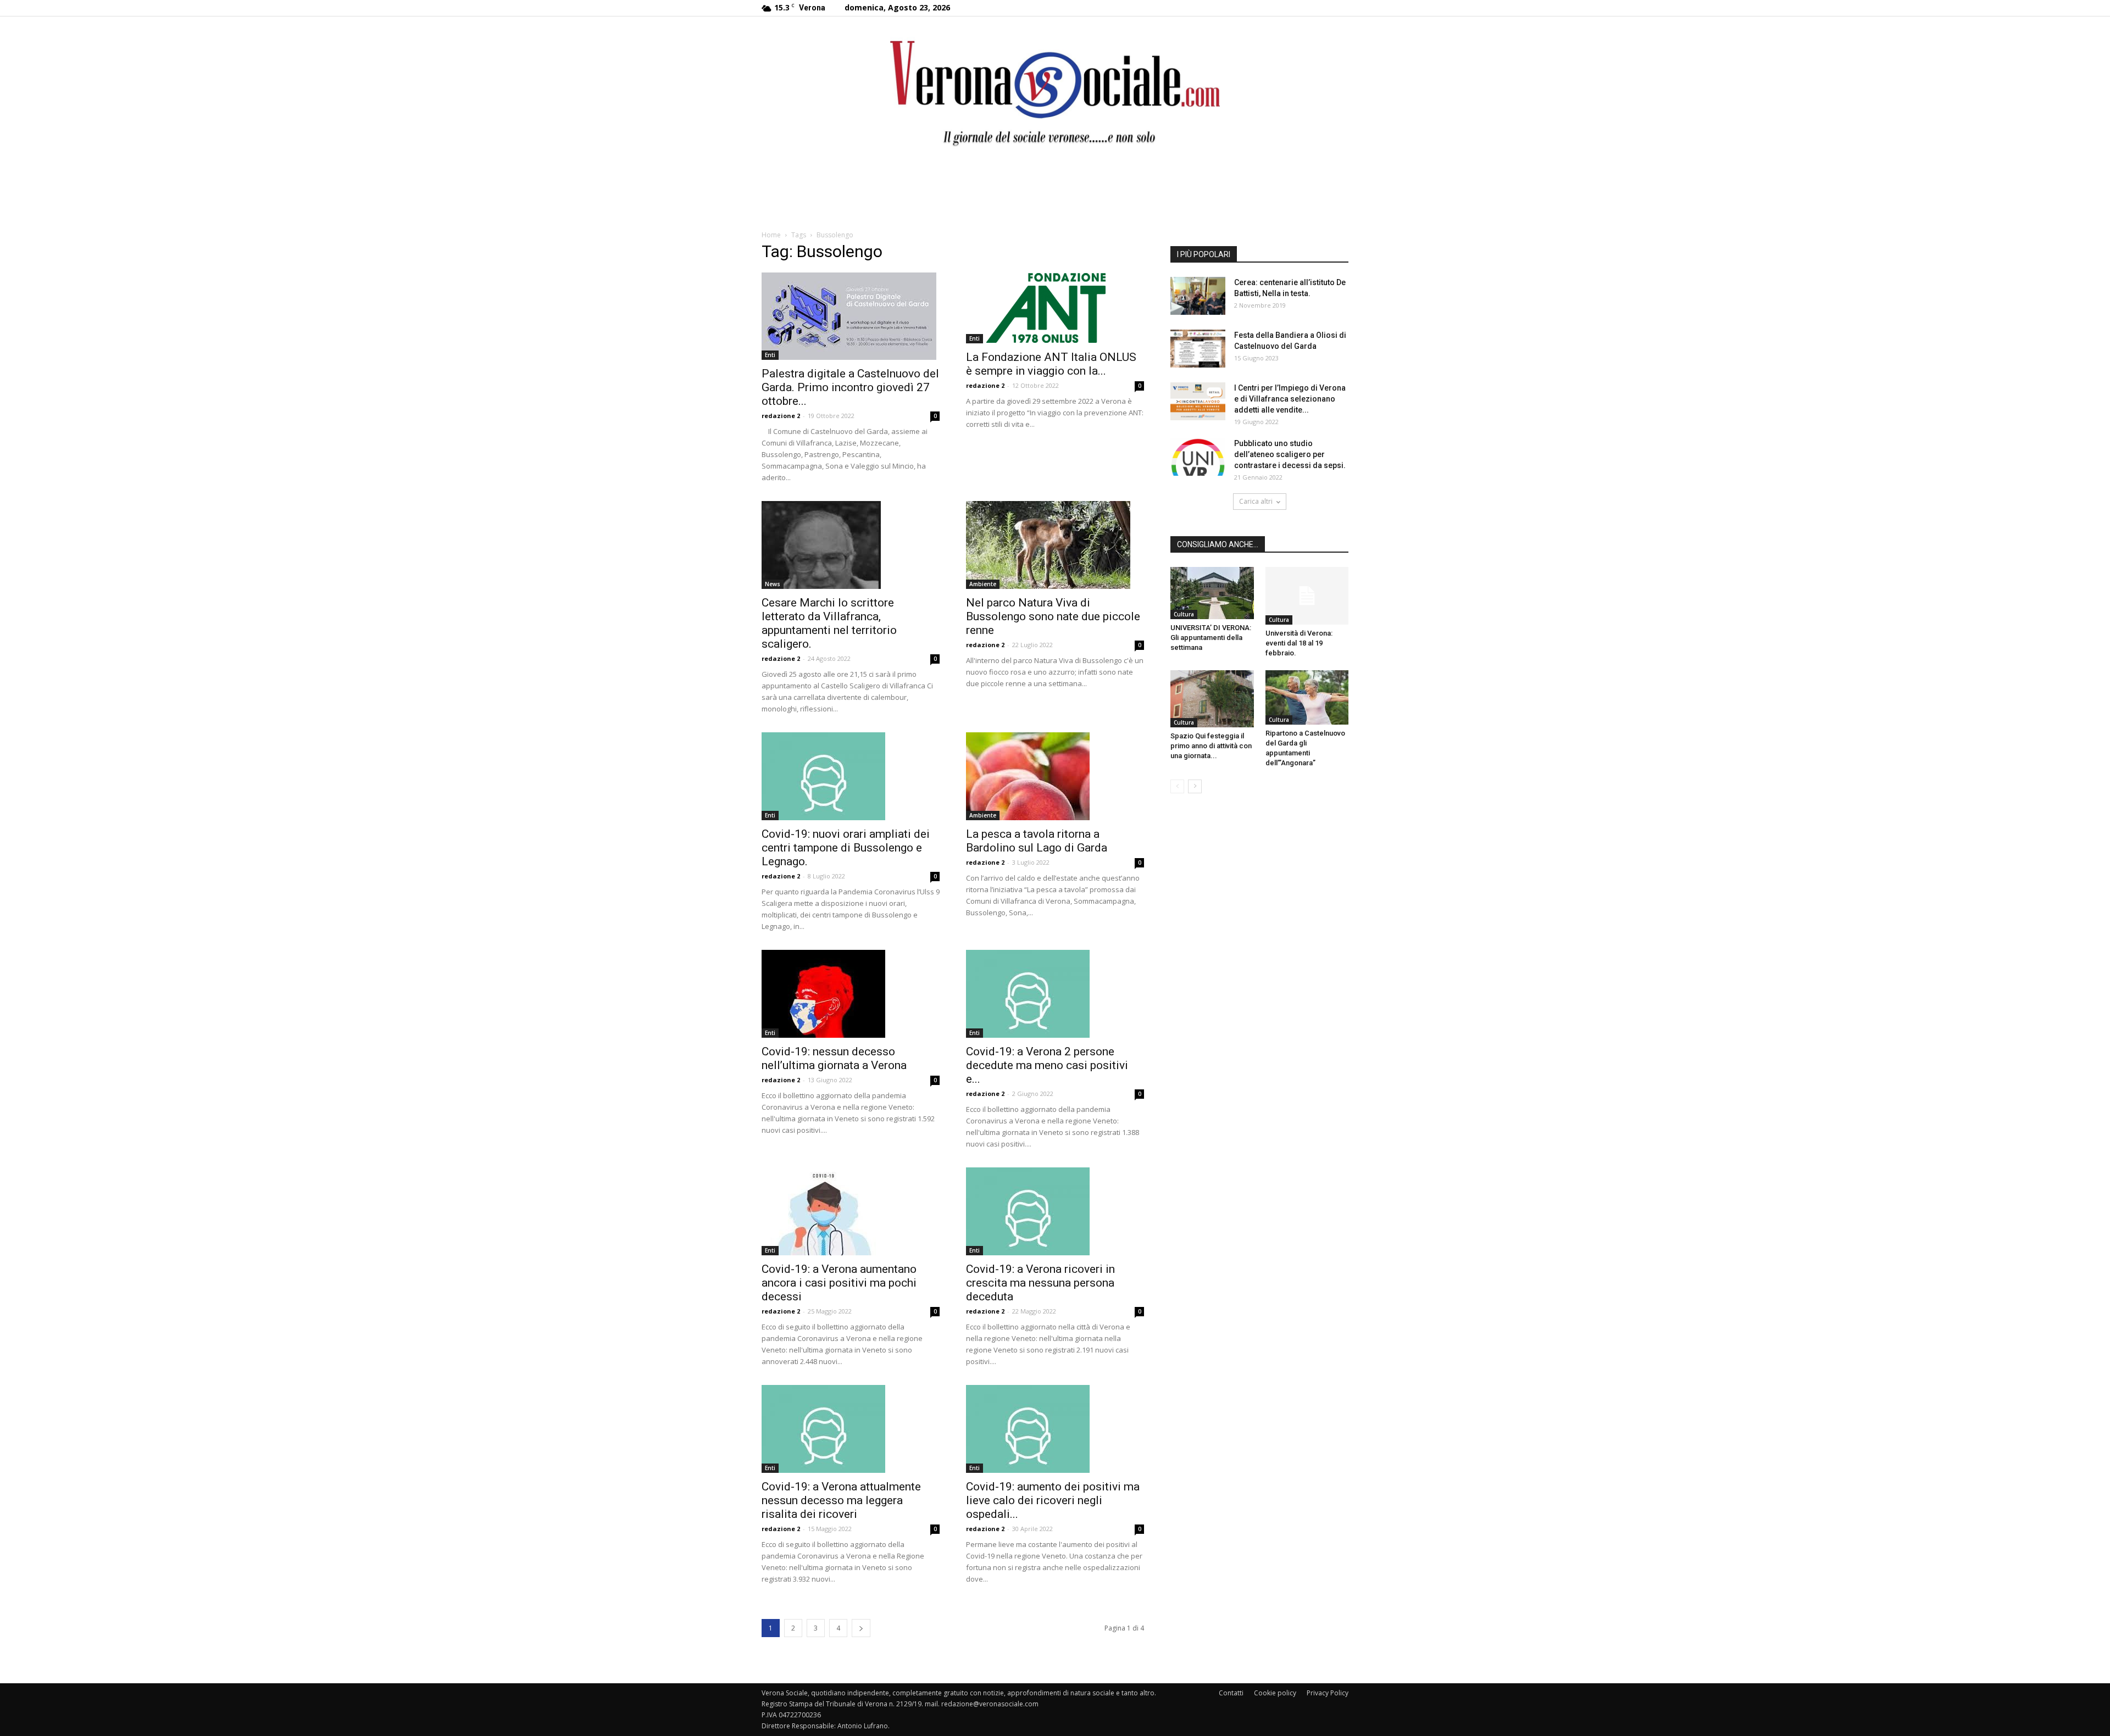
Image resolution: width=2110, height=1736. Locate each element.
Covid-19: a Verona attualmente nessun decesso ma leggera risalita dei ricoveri (841, 1500)
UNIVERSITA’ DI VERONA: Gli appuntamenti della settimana (1211, 638)
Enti (770, 355)
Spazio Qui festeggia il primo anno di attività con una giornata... (1211, 746)
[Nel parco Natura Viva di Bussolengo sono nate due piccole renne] (1055, 545)
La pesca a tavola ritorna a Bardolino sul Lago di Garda (1037, 841)
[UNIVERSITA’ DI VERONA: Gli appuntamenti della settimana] (1212, 593)
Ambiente (983, 584)
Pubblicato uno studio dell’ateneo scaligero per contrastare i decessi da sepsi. (1290, 454)
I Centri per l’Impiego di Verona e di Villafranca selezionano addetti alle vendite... (1290, 399)
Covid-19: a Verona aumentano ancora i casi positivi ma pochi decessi (839, 1283)
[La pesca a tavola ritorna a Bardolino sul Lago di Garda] (1055, 776)
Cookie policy (1275, 1693)
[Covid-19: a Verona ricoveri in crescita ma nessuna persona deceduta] (1055, 1211)
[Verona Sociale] (1055, 91)
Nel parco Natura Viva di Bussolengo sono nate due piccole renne (1053, 616)
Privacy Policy (1328, 1693)
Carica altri (1256, 501)
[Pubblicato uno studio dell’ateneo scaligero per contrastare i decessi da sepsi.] (1198, 457)
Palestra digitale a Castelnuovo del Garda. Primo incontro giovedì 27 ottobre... (850, 387)
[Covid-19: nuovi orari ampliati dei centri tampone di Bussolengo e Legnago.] (851, 776)
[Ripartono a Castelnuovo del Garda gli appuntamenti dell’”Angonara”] (1307, 697)
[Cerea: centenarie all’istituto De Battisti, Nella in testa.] (1198, 296)
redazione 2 (781, 416)
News (773, 584)
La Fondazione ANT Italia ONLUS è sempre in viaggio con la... (1051, 364)
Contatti (1231, 1693)
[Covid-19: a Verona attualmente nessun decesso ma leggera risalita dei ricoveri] (851, 1429)
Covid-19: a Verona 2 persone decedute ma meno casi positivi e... (1047, 1065)
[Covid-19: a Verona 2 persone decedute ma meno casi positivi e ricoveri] (1055, 994)
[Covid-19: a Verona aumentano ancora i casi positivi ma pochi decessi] (851, 1211)
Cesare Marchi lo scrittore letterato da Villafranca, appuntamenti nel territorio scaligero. (829, 623)
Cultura (1184, 614)
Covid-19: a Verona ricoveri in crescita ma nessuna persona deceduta (1040, 1283)
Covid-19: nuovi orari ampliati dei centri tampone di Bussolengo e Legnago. (846, 848)
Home (771, 235)
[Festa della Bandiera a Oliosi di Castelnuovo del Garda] (1198, 349)
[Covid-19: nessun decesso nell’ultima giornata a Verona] (851, 994)
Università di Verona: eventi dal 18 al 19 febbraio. (1299, 643)
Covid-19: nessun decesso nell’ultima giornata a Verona (834, 1058)
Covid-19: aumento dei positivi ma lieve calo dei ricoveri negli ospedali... (1053, 1500)
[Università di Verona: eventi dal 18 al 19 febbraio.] (1307, 596)
